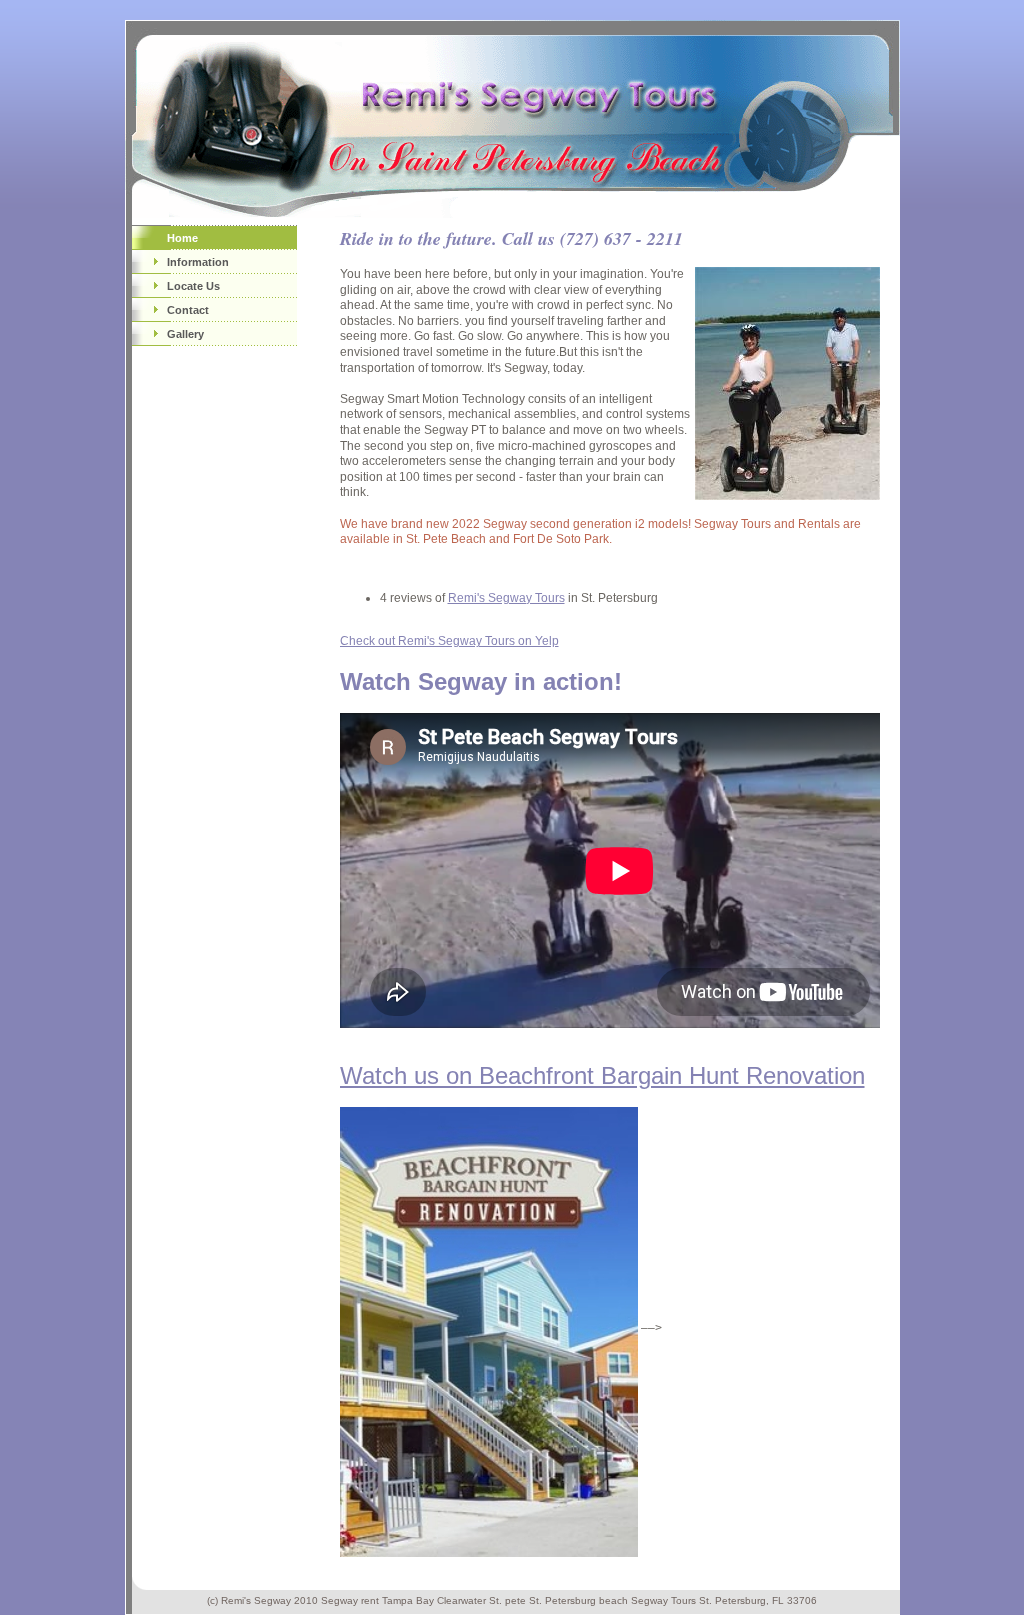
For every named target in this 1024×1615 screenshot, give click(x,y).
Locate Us (193, 286)
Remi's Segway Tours (506, 598)
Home (182, 238)
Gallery (185, 334)
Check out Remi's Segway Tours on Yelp (449, 641)
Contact (188, 310)
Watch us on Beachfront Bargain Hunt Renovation (602, 1075)
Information (198, 262)
